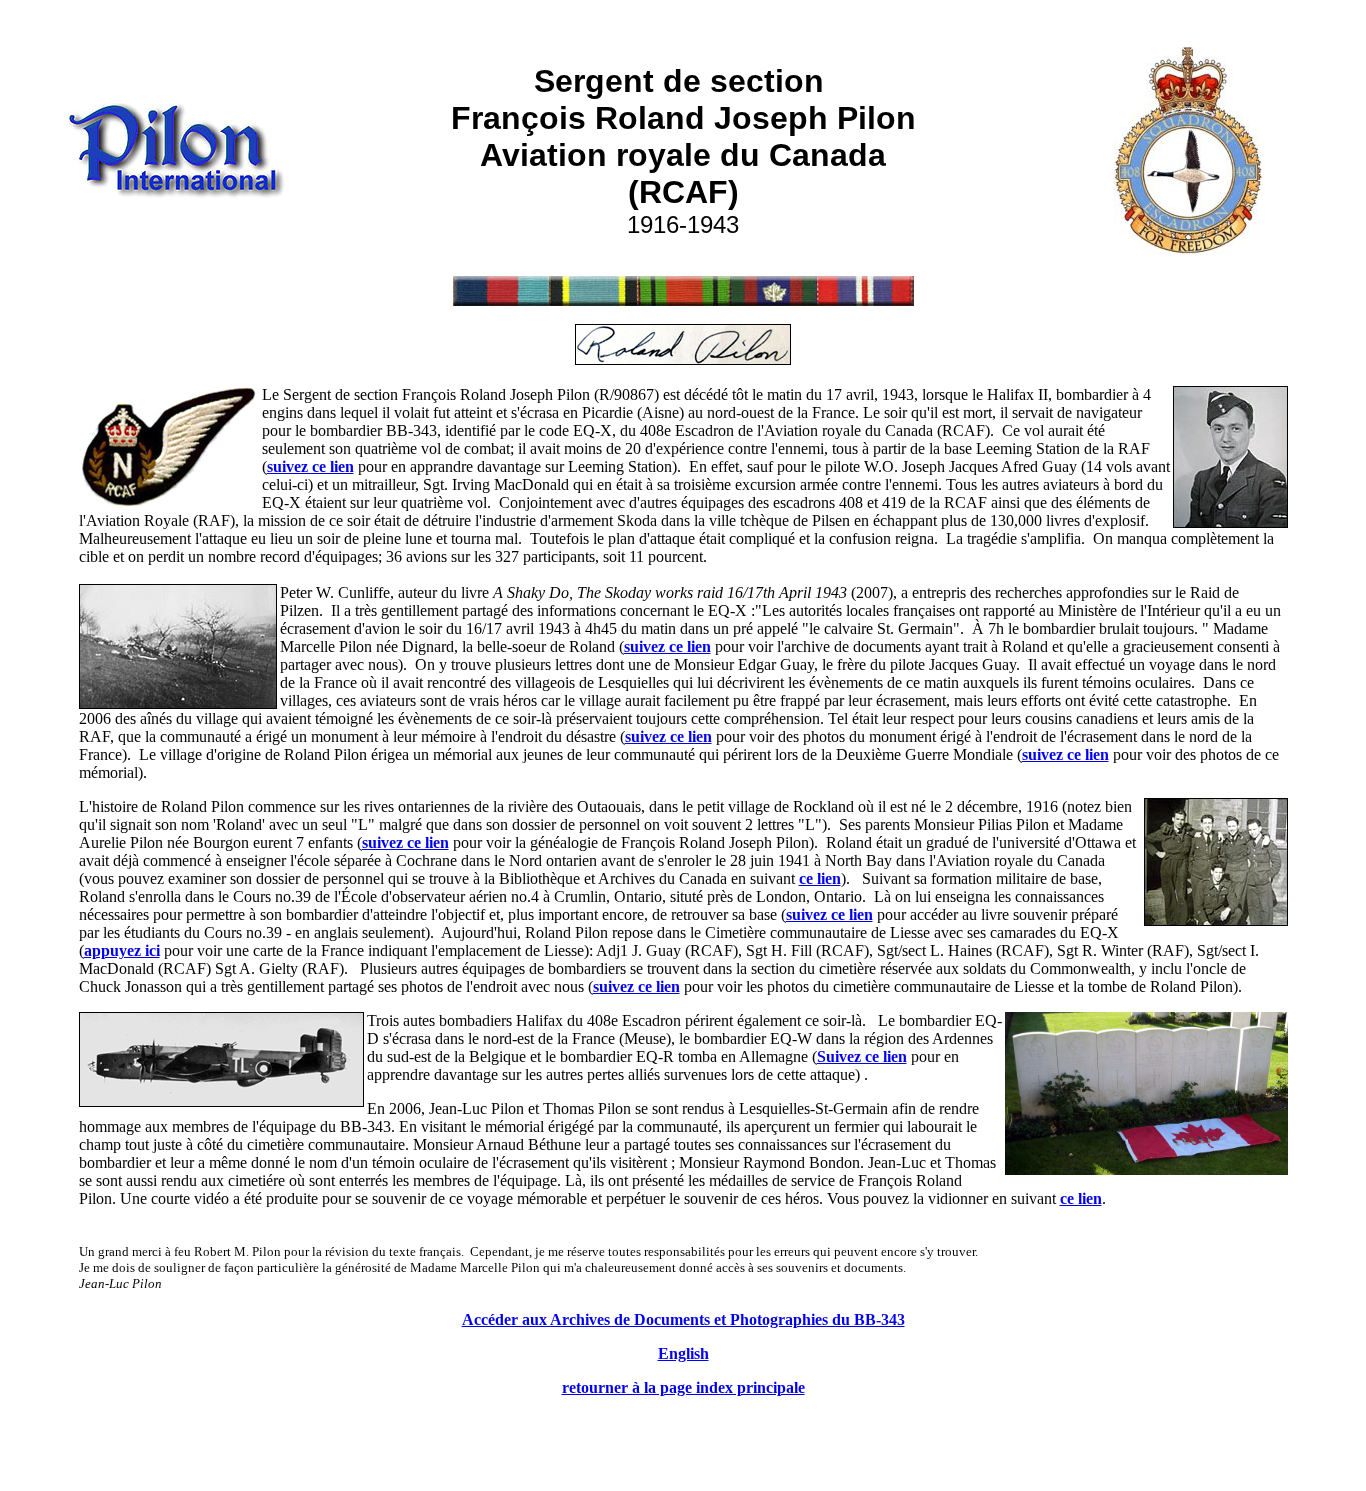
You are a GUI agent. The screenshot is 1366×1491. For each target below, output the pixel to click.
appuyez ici (122, 950)
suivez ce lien (668, 736)
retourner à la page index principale (683, 1387)
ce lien (820, 878)
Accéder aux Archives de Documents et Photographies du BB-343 (683, 1319)
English (683, 1353)
